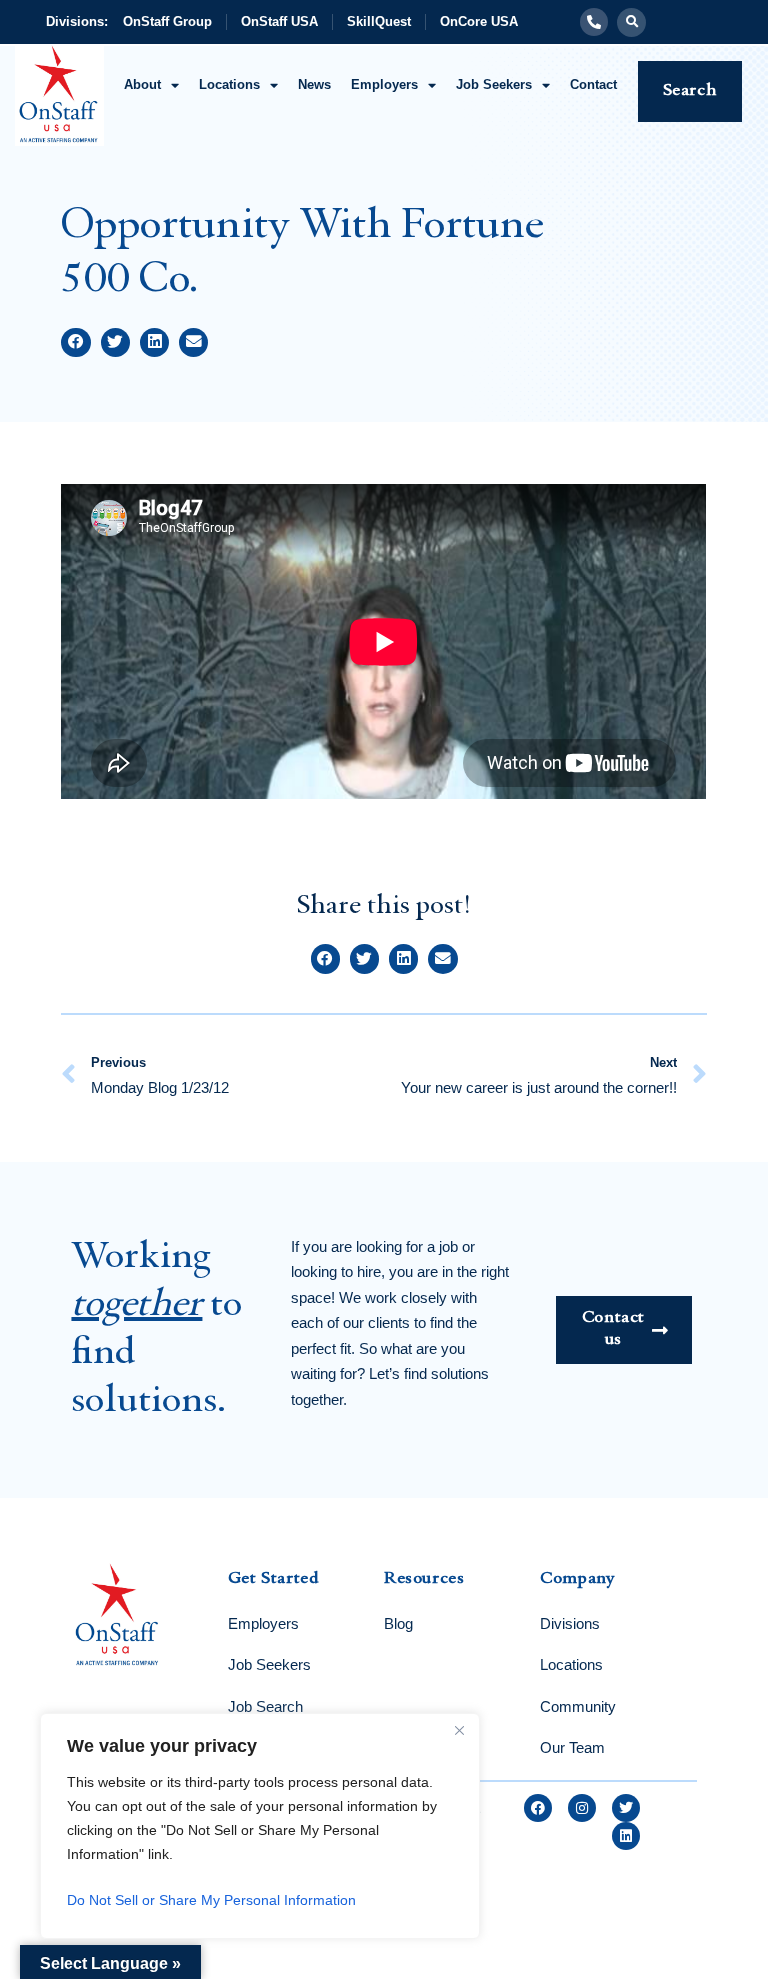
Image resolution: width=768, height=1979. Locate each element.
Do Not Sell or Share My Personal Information (211, 1900)
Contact (593, 84)
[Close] (459, 1730)
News (314, 84)
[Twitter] (626, 1808)
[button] (631, 22)
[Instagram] (582, 1808)
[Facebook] (538, 1808)
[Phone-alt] (594, 22)
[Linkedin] (626, 1836)
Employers (384, 84)
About (142, 84)
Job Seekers (494, 84)
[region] (260, 1826)
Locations (229, 84)
